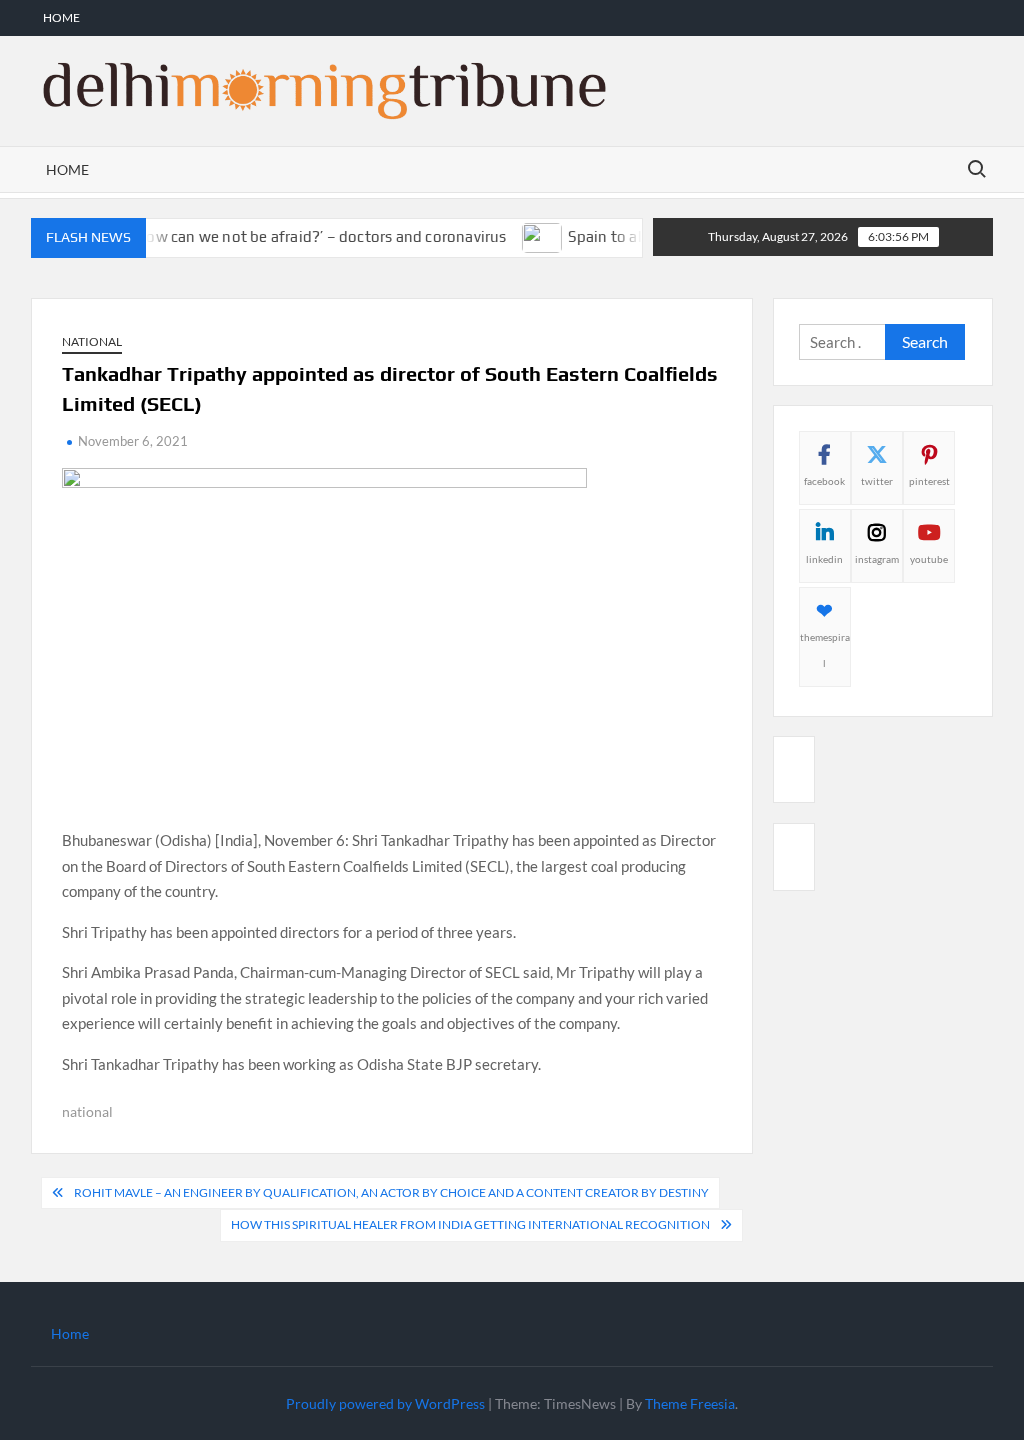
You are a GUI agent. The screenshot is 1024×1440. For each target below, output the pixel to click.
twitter (877, 481)
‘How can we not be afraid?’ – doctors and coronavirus (303, 236)
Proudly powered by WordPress (385, 1403)
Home (61, 17)
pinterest (929, 481)
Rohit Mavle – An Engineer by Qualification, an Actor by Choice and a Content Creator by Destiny (391, 1192)
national (87, 1111)
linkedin (824, 559)
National (92, 341)
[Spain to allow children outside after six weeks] (527, 236)
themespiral (825, 650)
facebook (824, 481)
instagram (877, 559)
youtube (929, 559)
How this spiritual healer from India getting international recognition (470, 1224)
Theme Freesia (690, 1403)
